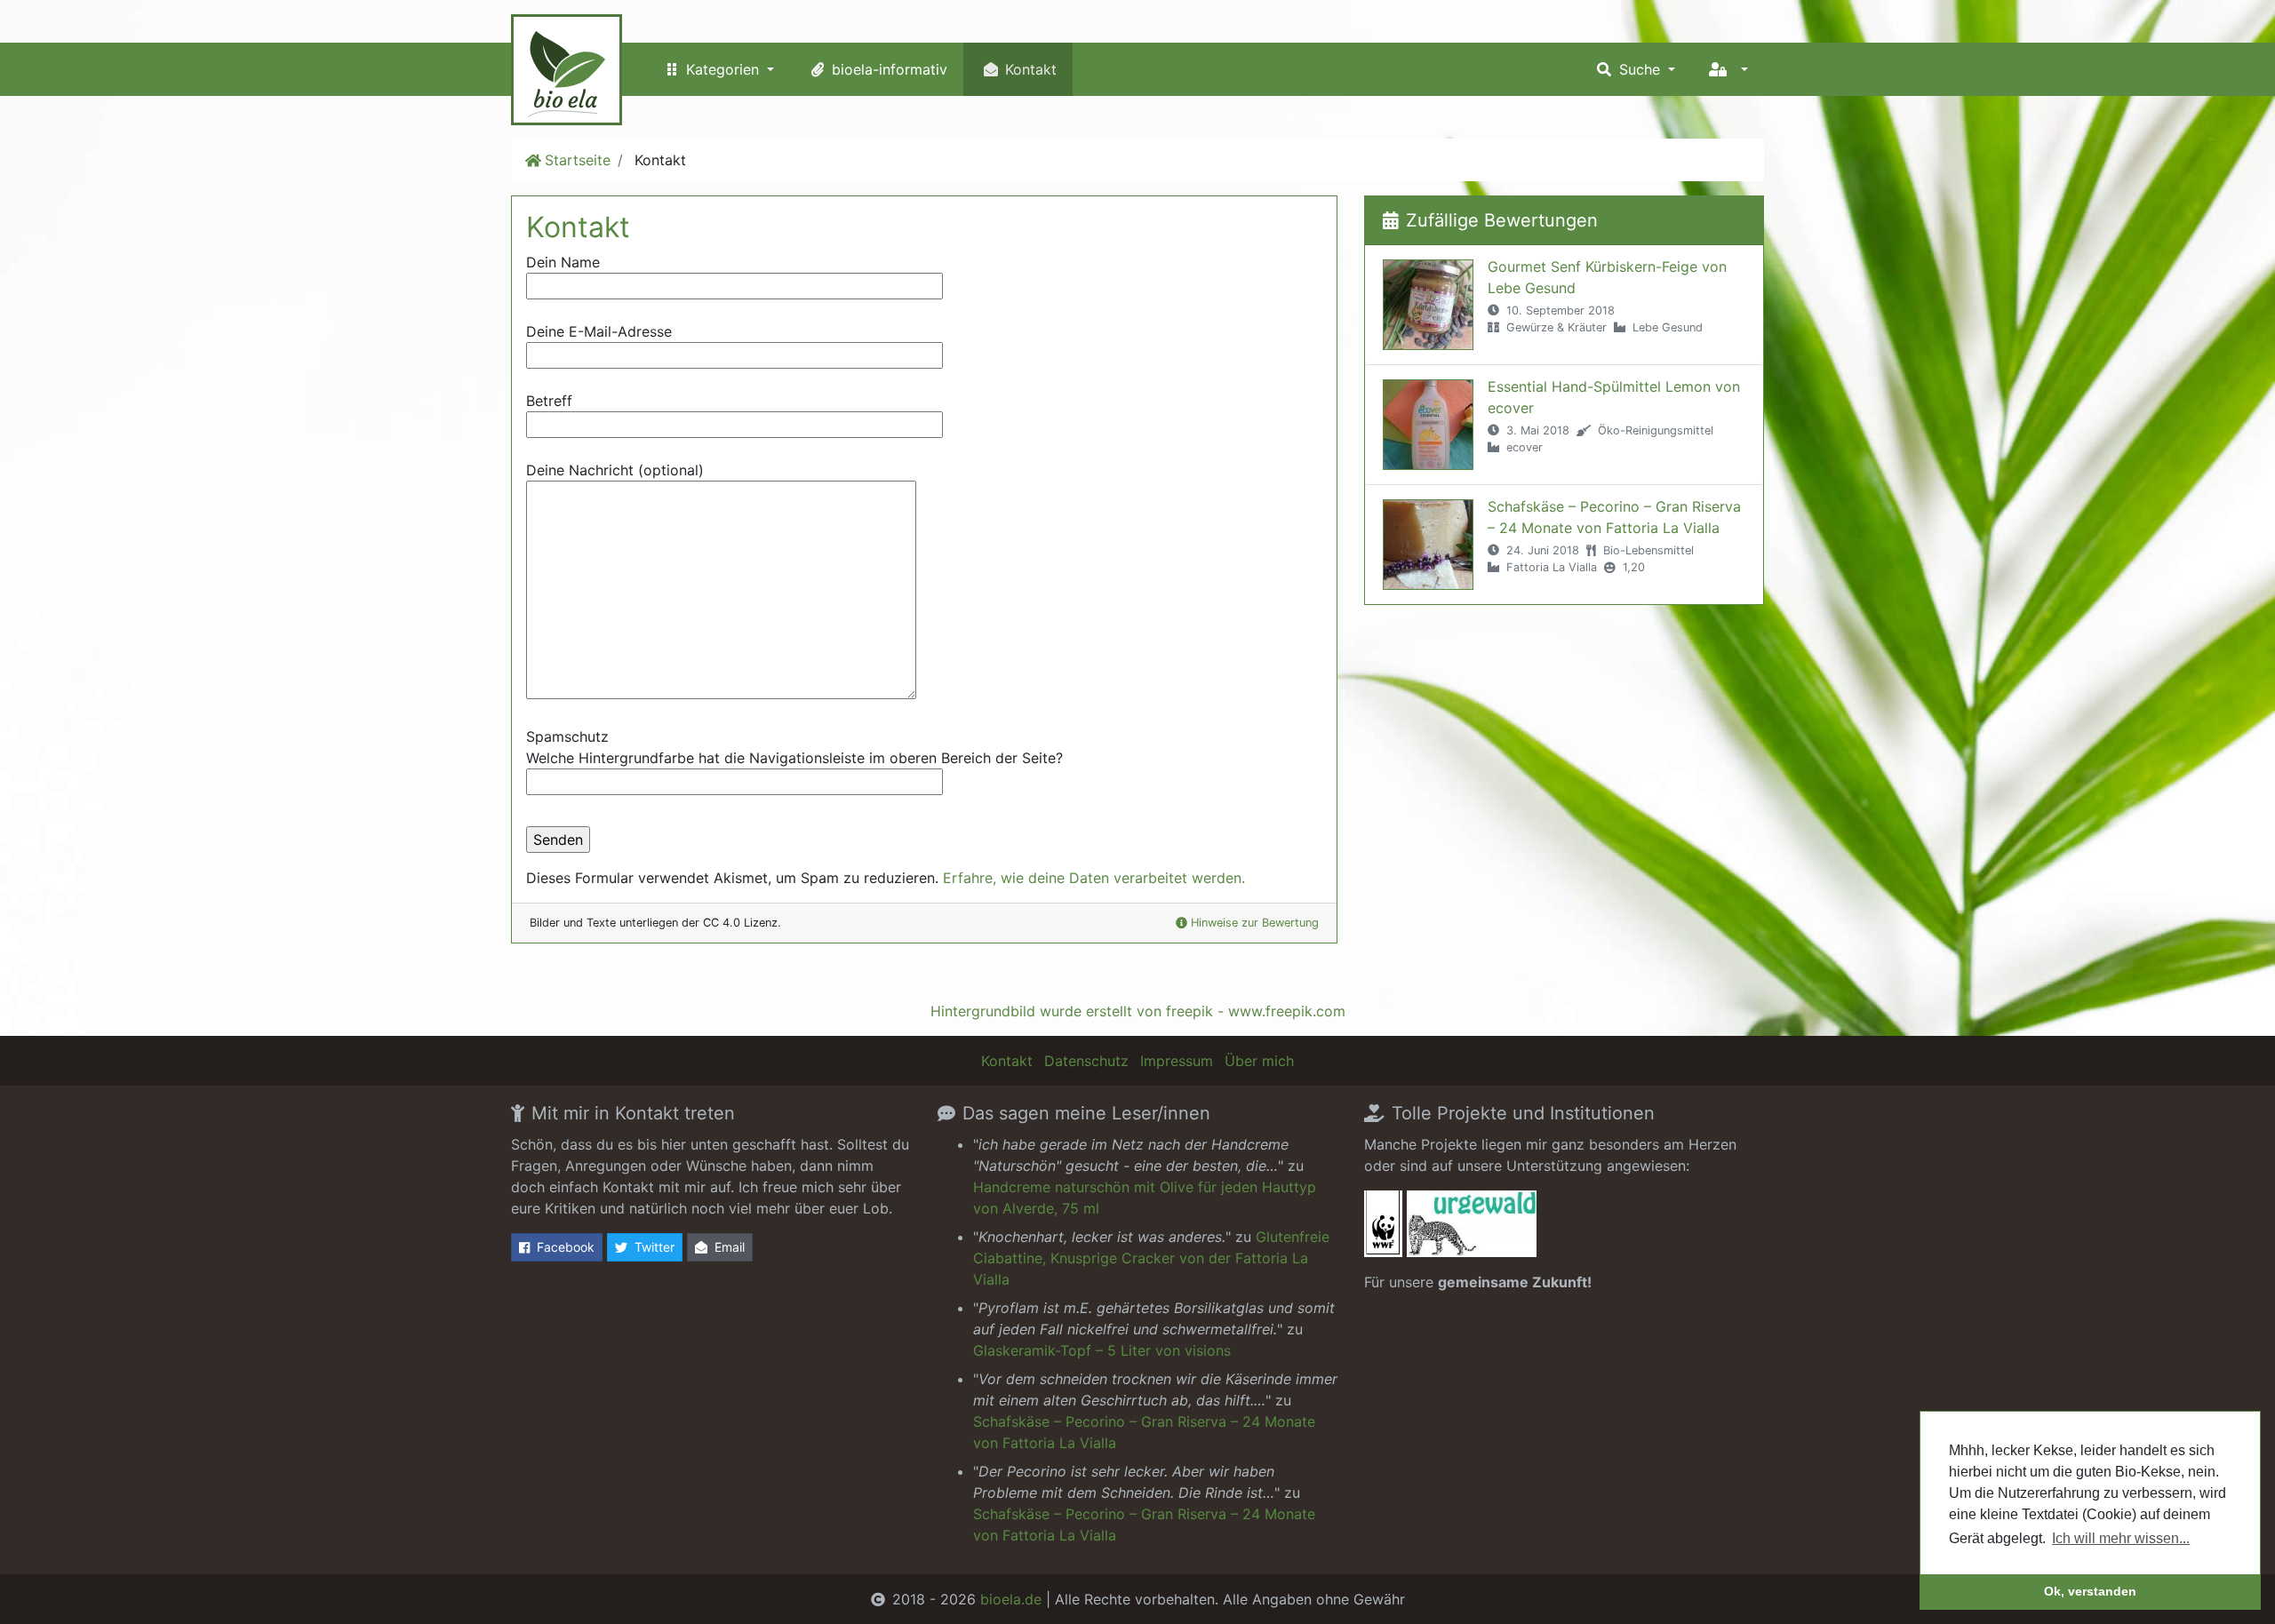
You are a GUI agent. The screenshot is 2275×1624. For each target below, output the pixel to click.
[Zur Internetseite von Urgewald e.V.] (1472, 1229)
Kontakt (1031, 69)
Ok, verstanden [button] (2090, 1591)
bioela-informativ (890, 69)
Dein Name (563, 262)
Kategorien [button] (725, 69)
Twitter (655, 1247)
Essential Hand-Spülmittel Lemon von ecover (1614, 397)
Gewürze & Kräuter (1557, 327)
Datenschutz (1086, 1061)
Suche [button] (1642, 69)
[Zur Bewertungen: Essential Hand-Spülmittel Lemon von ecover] (1428, 425)
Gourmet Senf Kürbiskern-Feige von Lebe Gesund (1607, 277)
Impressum (1177, 1061)
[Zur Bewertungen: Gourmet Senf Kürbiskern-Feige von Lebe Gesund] (1428, 305)
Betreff (549, 401)
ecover (1525, 447)
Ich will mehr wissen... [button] (2121, 1538)
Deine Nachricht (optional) (615, 470)
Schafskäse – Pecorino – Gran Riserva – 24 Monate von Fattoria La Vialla (1614, 517)
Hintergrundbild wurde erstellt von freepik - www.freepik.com (1138, 1011)
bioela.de (1011, 1599)
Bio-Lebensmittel (1648, 550)
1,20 (1634, 567)
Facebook (566, 1247)
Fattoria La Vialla (1552, 567)
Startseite (578, 160)
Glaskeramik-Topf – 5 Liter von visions (1102, 1350)
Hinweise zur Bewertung (1255, 923)
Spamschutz (794, 747)
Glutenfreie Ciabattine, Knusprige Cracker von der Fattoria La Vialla (1151, 1258)
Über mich (1259, 1061)
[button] (1728, 69)
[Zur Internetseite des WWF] (1383, 1229)
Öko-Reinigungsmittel (1656, 430)
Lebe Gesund (1668, 327)
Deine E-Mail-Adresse (599, 331)
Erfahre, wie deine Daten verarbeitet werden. (1094, 878)
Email (730, 1247)
